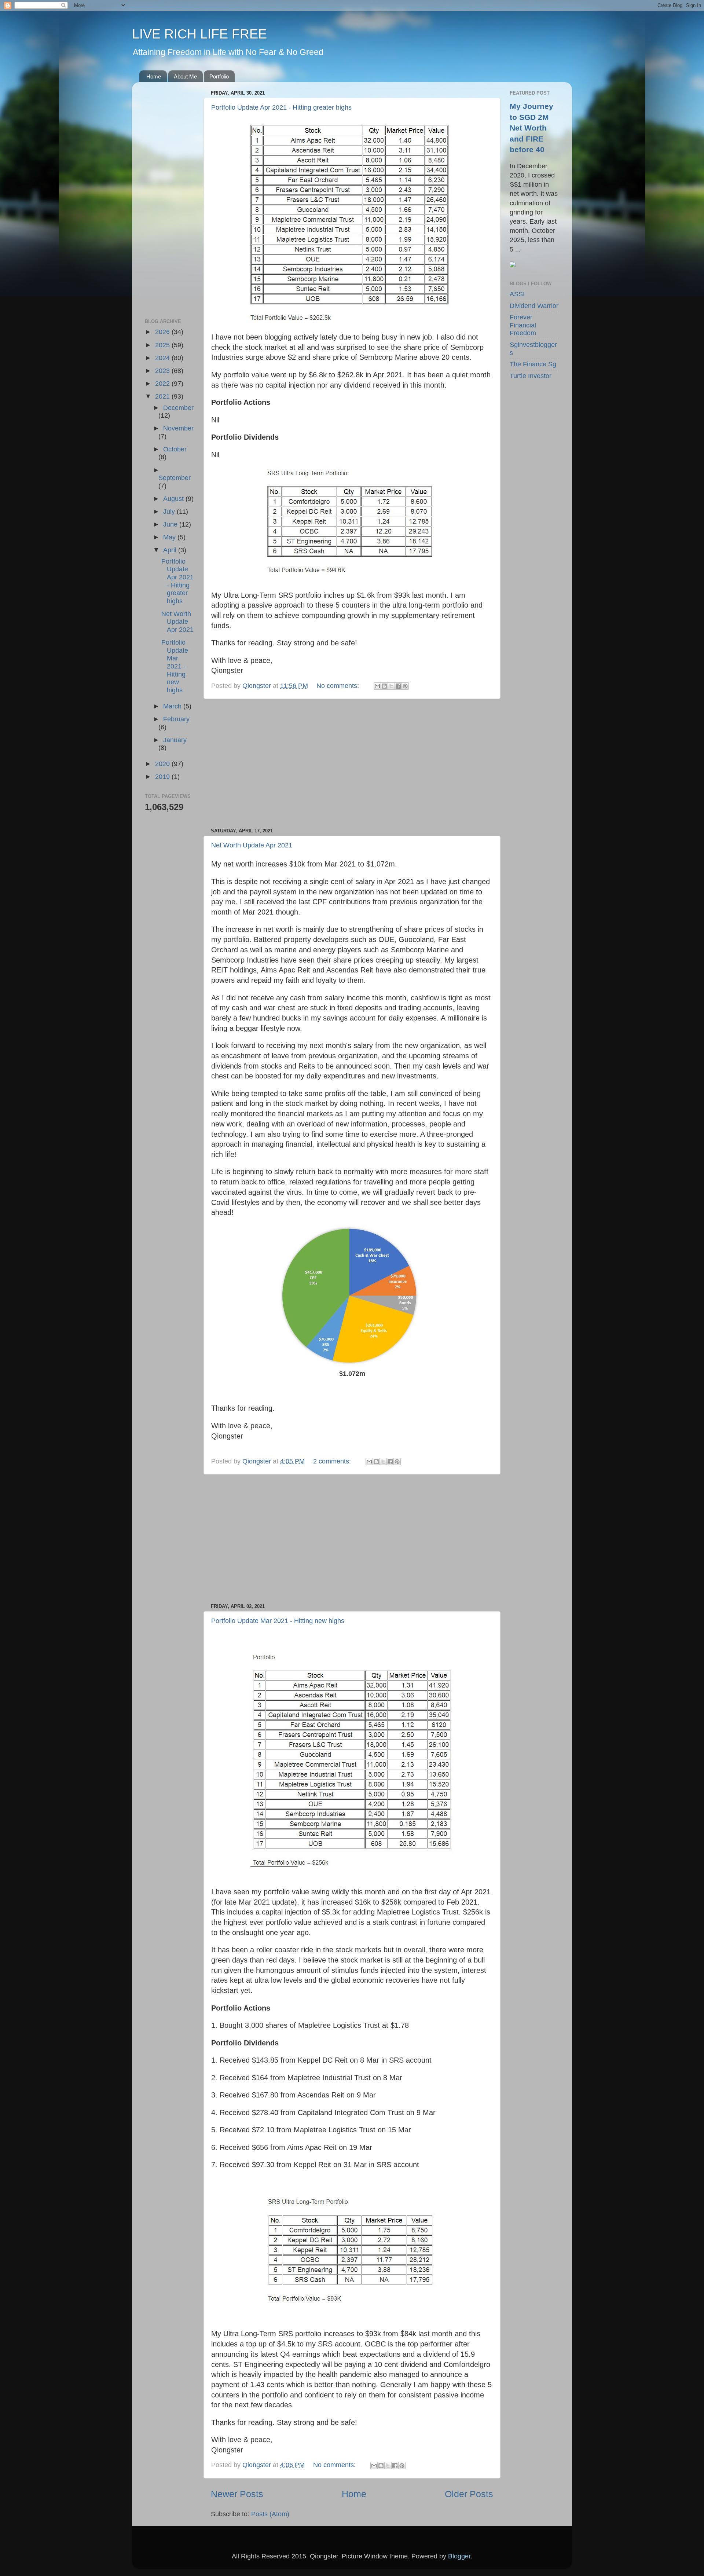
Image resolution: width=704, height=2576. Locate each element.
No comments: (339, 686)
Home (154, 76)
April (171, 550)
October (175, 449)
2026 (163, 332)
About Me (185, 76)
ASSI (517, 294)
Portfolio (219, 76)
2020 (163, 764)
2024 (163, 358)
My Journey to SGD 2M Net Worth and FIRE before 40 (531, 128)
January (175, 740)
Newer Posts (237, 2494)
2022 (163, 384)
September (175, 478)
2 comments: (333, 1461)
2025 (163, 345)
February (176, 719)
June (171, 524)
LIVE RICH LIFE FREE (199, 34)
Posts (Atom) (270, 2514)
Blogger (459, 2556)
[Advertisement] (352, 763)
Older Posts (469, 2494)
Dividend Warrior (534, 306)
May (170, 537)
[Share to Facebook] (398, 686)
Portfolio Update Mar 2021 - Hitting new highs (278, 1621)
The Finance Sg (533, 364)
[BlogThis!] (384, 686)
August (174, 499)
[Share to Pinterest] (405, 686)
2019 (163, 777)
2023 (163, 371)
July (170, 512)
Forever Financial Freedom (523, 325)
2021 (163, 396)
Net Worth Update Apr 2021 (252, 845)
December (178, 408)
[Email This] (377, 686)
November (178, 428)
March (173, 706)
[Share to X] (391, 686)
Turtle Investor (531, 376)
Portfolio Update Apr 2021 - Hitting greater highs (281, 107)
